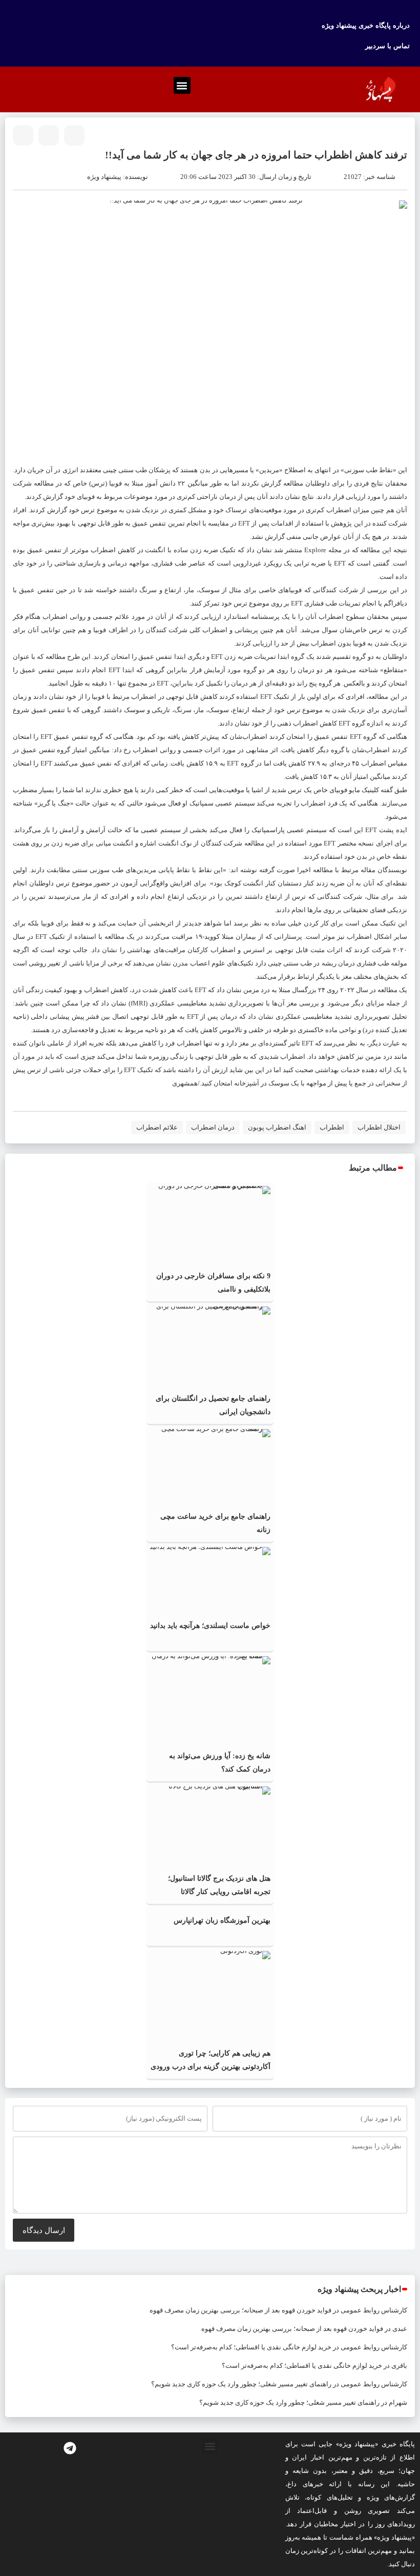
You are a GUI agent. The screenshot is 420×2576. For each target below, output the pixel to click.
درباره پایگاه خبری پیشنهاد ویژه (366, 25)
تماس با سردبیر (387, 46)
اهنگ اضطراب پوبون (277, 1127)
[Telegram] (70, 2448)
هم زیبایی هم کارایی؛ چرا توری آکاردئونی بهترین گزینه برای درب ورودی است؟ (211, 2067)
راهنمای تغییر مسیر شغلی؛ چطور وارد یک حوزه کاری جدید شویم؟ (241, 2384)
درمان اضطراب (213, 1127)
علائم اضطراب (157, 1127)
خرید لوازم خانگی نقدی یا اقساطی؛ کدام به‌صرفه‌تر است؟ (251, 2347)
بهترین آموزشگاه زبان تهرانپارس (222, 1920)
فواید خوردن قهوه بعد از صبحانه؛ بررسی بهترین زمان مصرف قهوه (240, 2310)
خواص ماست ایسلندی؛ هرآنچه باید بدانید (210, 1626)
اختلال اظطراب (379, 1127)
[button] (182, 85)
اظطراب (332, 1127)
